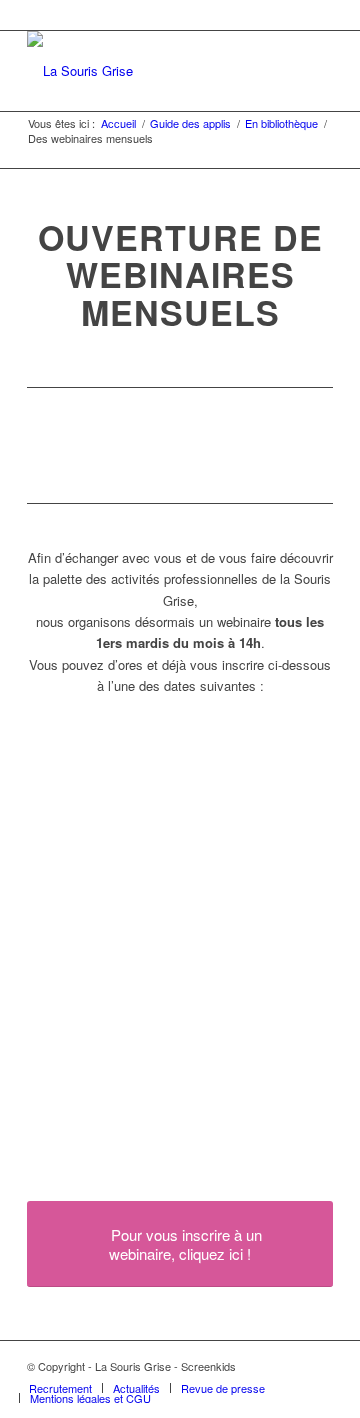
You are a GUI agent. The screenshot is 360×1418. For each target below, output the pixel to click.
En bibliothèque (281, 123)
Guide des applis (190, 123)
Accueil (118, 123)
